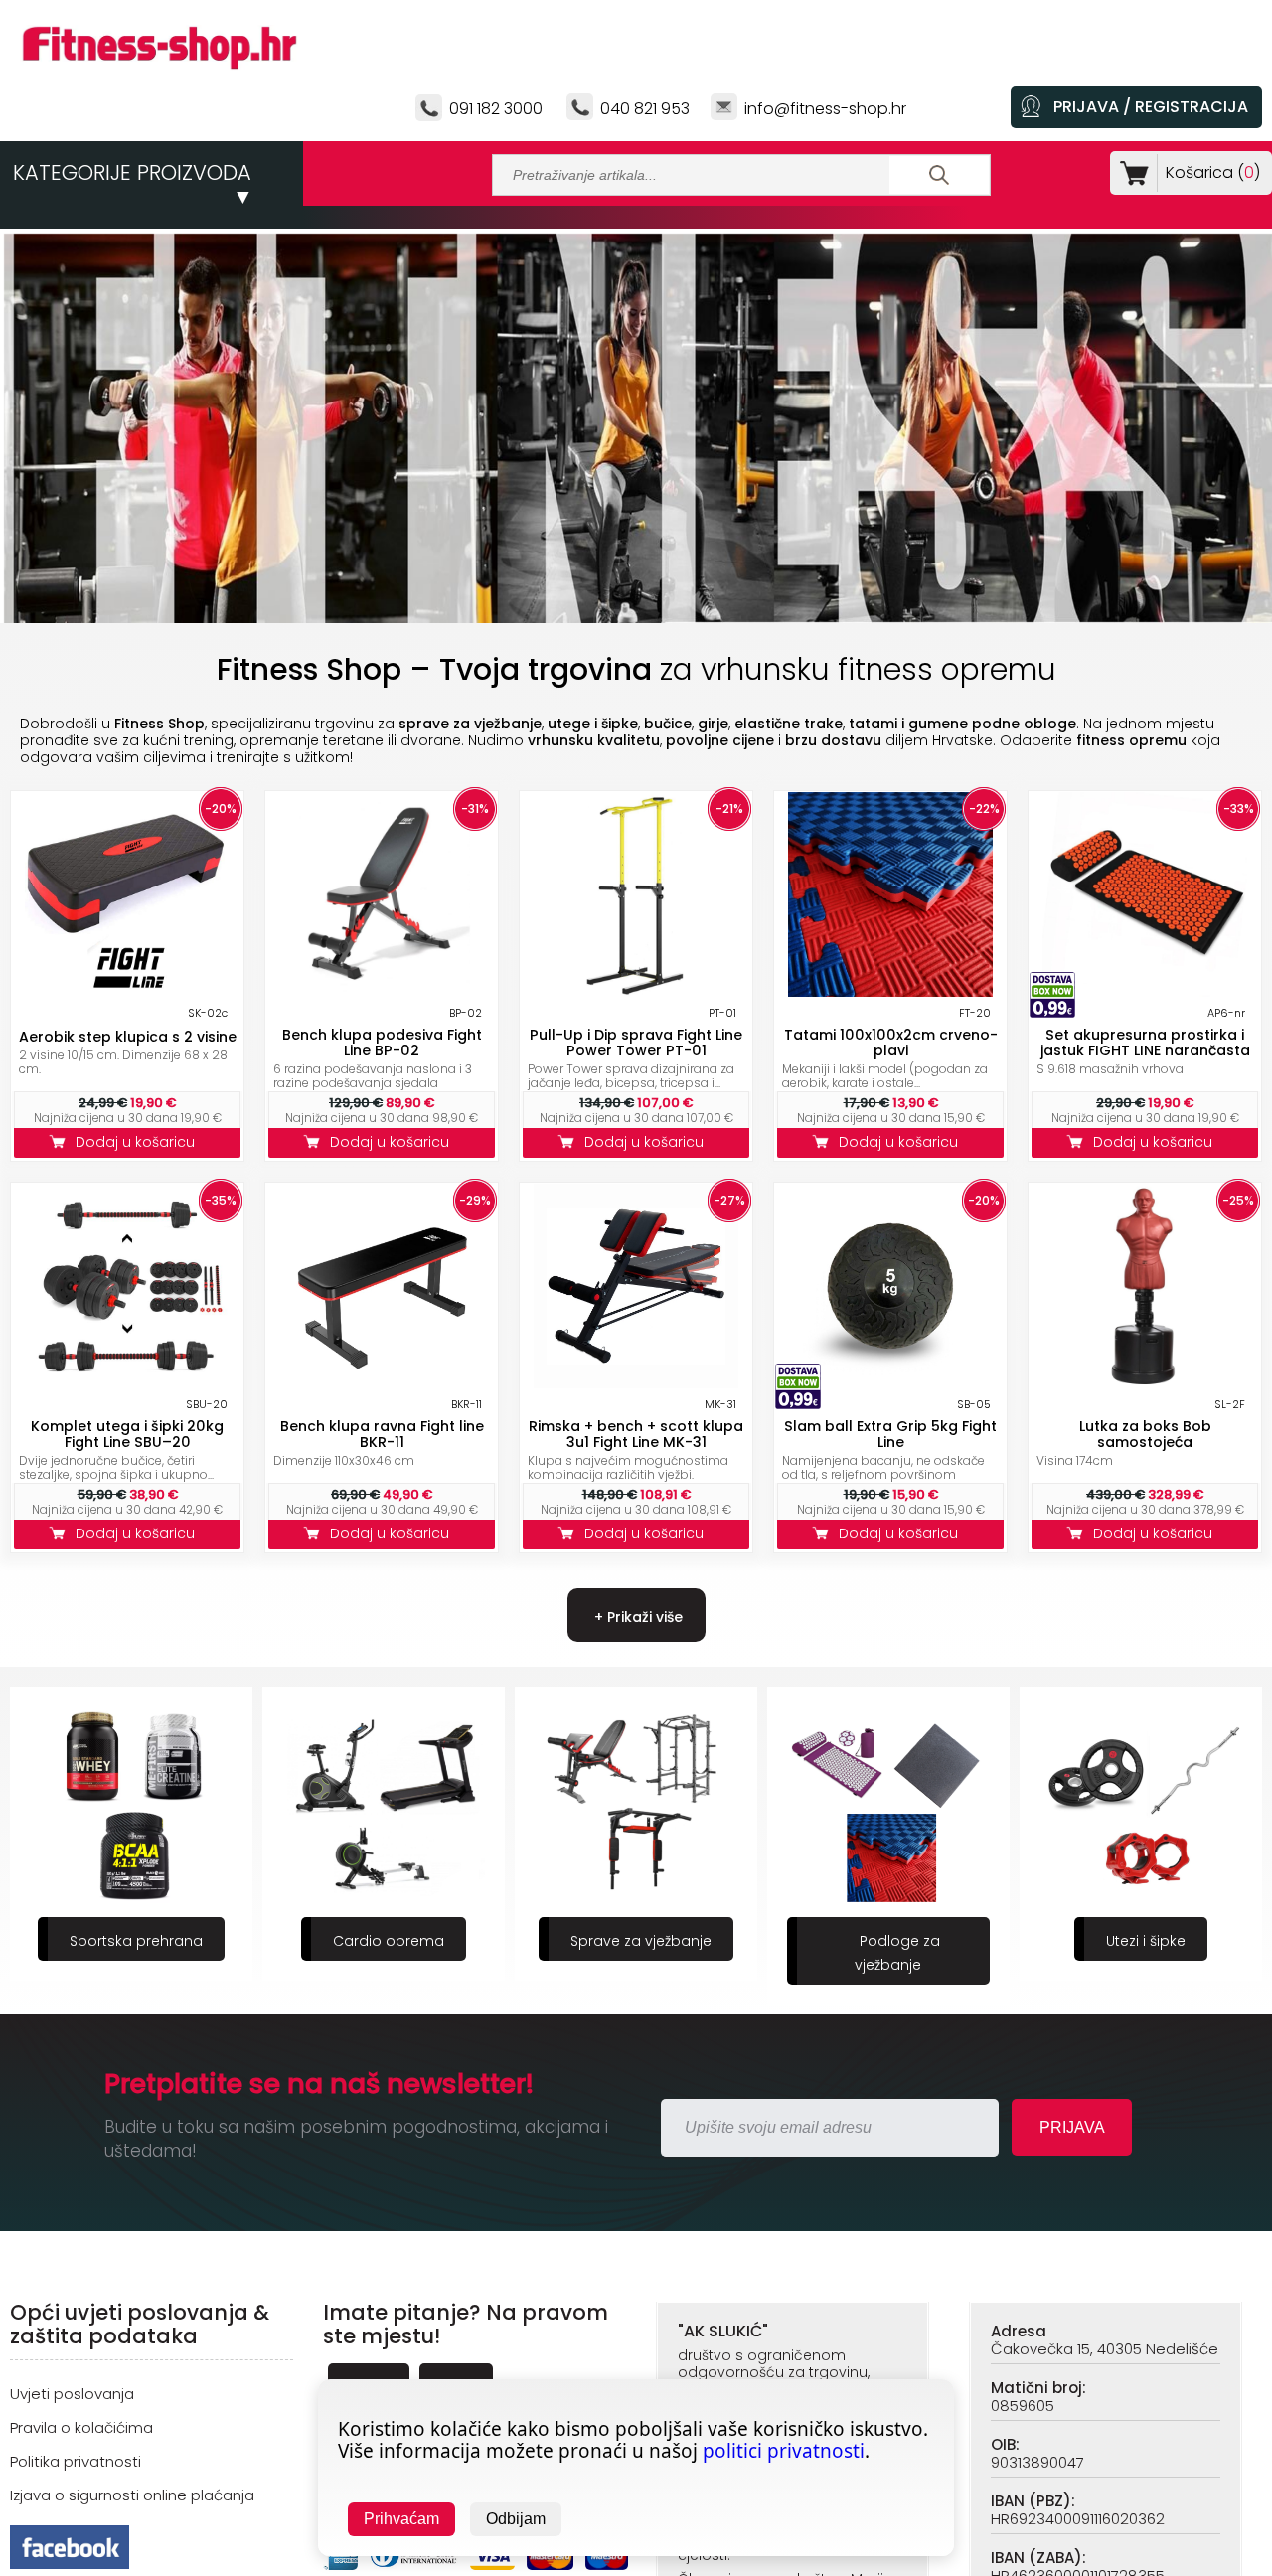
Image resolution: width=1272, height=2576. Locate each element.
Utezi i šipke (893, 1941)
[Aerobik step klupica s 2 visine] (127, 991)
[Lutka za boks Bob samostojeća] (1145, 1383)
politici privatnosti (784, 2451)
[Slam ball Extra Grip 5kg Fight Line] (890, 1383)
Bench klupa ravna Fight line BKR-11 (382, 1434)
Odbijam (516, 2519)
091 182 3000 (496, 109)
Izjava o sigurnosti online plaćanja (132, 2495)
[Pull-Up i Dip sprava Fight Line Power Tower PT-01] (636, 991)
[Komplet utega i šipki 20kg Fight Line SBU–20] (127, 1383)
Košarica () (1213, 172)
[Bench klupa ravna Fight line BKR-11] (382, 1383)
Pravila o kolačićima (81, 2427)
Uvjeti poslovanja (72, 2394)
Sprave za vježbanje (389, 1941)
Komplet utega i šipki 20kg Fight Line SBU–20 (127, 1434)
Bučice (1146, 1941)
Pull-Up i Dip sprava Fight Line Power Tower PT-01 (636, 1043)
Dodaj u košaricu (139, 1142)
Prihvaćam (401, 2519)
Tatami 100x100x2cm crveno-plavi (891, 1043)
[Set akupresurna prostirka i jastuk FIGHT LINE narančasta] (1145, 991)
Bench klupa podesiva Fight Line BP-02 (382, 1043)
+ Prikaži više (636, 1617)
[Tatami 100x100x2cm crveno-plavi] (890, 991)
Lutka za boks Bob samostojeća (1145, 1434)
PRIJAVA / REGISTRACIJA (1151, 107)
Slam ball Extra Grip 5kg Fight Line (890, 1434)
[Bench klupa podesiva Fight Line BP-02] (382, 991)
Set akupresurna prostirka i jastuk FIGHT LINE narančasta (1145, 1043)
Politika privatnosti (76, 2461)
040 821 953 (645, 109)
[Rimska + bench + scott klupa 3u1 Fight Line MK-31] (636, 1383)
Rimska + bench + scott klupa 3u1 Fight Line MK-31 (636, 1434)
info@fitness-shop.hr (825, 109)
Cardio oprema (136, 1941)
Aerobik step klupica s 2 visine (128, 1037)
